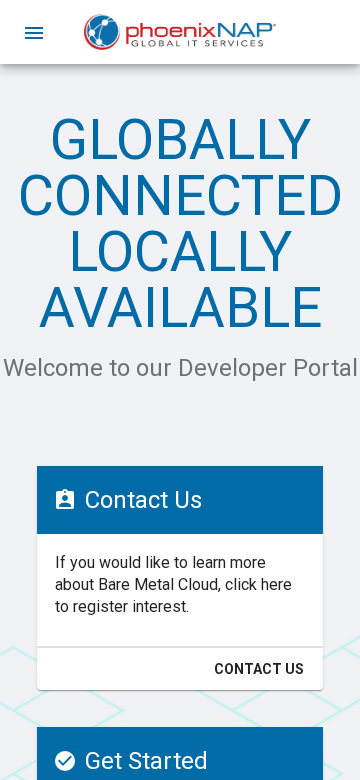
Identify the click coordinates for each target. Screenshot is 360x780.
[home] (180, 32)
